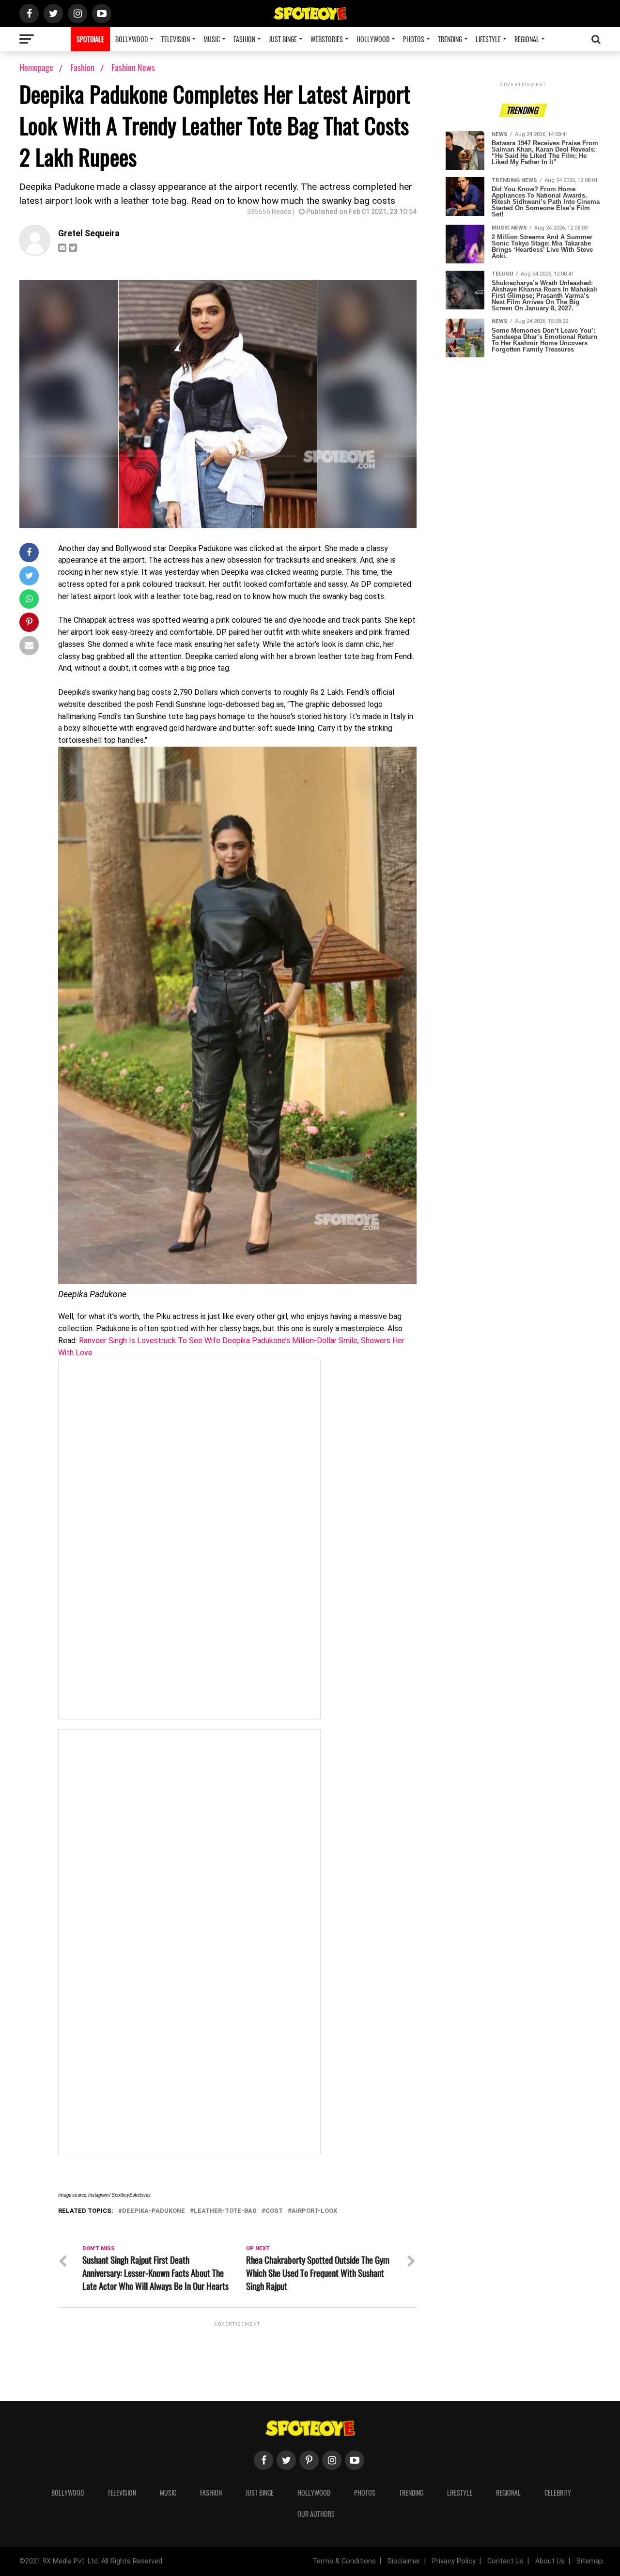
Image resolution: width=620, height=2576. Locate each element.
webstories (327, 39)
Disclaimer (404, 2561)
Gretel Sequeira (89, 233)
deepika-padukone (154, 2211)
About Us (550, 2561)
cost (274, 2211)
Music (212, 39)
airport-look (314, 2211)
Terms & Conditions (344, 2561)
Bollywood (132, 39)
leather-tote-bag (225, 2211)
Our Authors (316, 2514)
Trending (450, 39)
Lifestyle (488, 39)
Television (176, 39)
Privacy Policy (454, 2561)
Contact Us (505, 2561)
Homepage (36, 67)
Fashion (244, 39)
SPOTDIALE (90, 39)
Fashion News (133, 67)
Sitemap (590, 2561)
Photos (414, 39)
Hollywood (373, 39)
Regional (527, 39)
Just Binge (283, 39)
